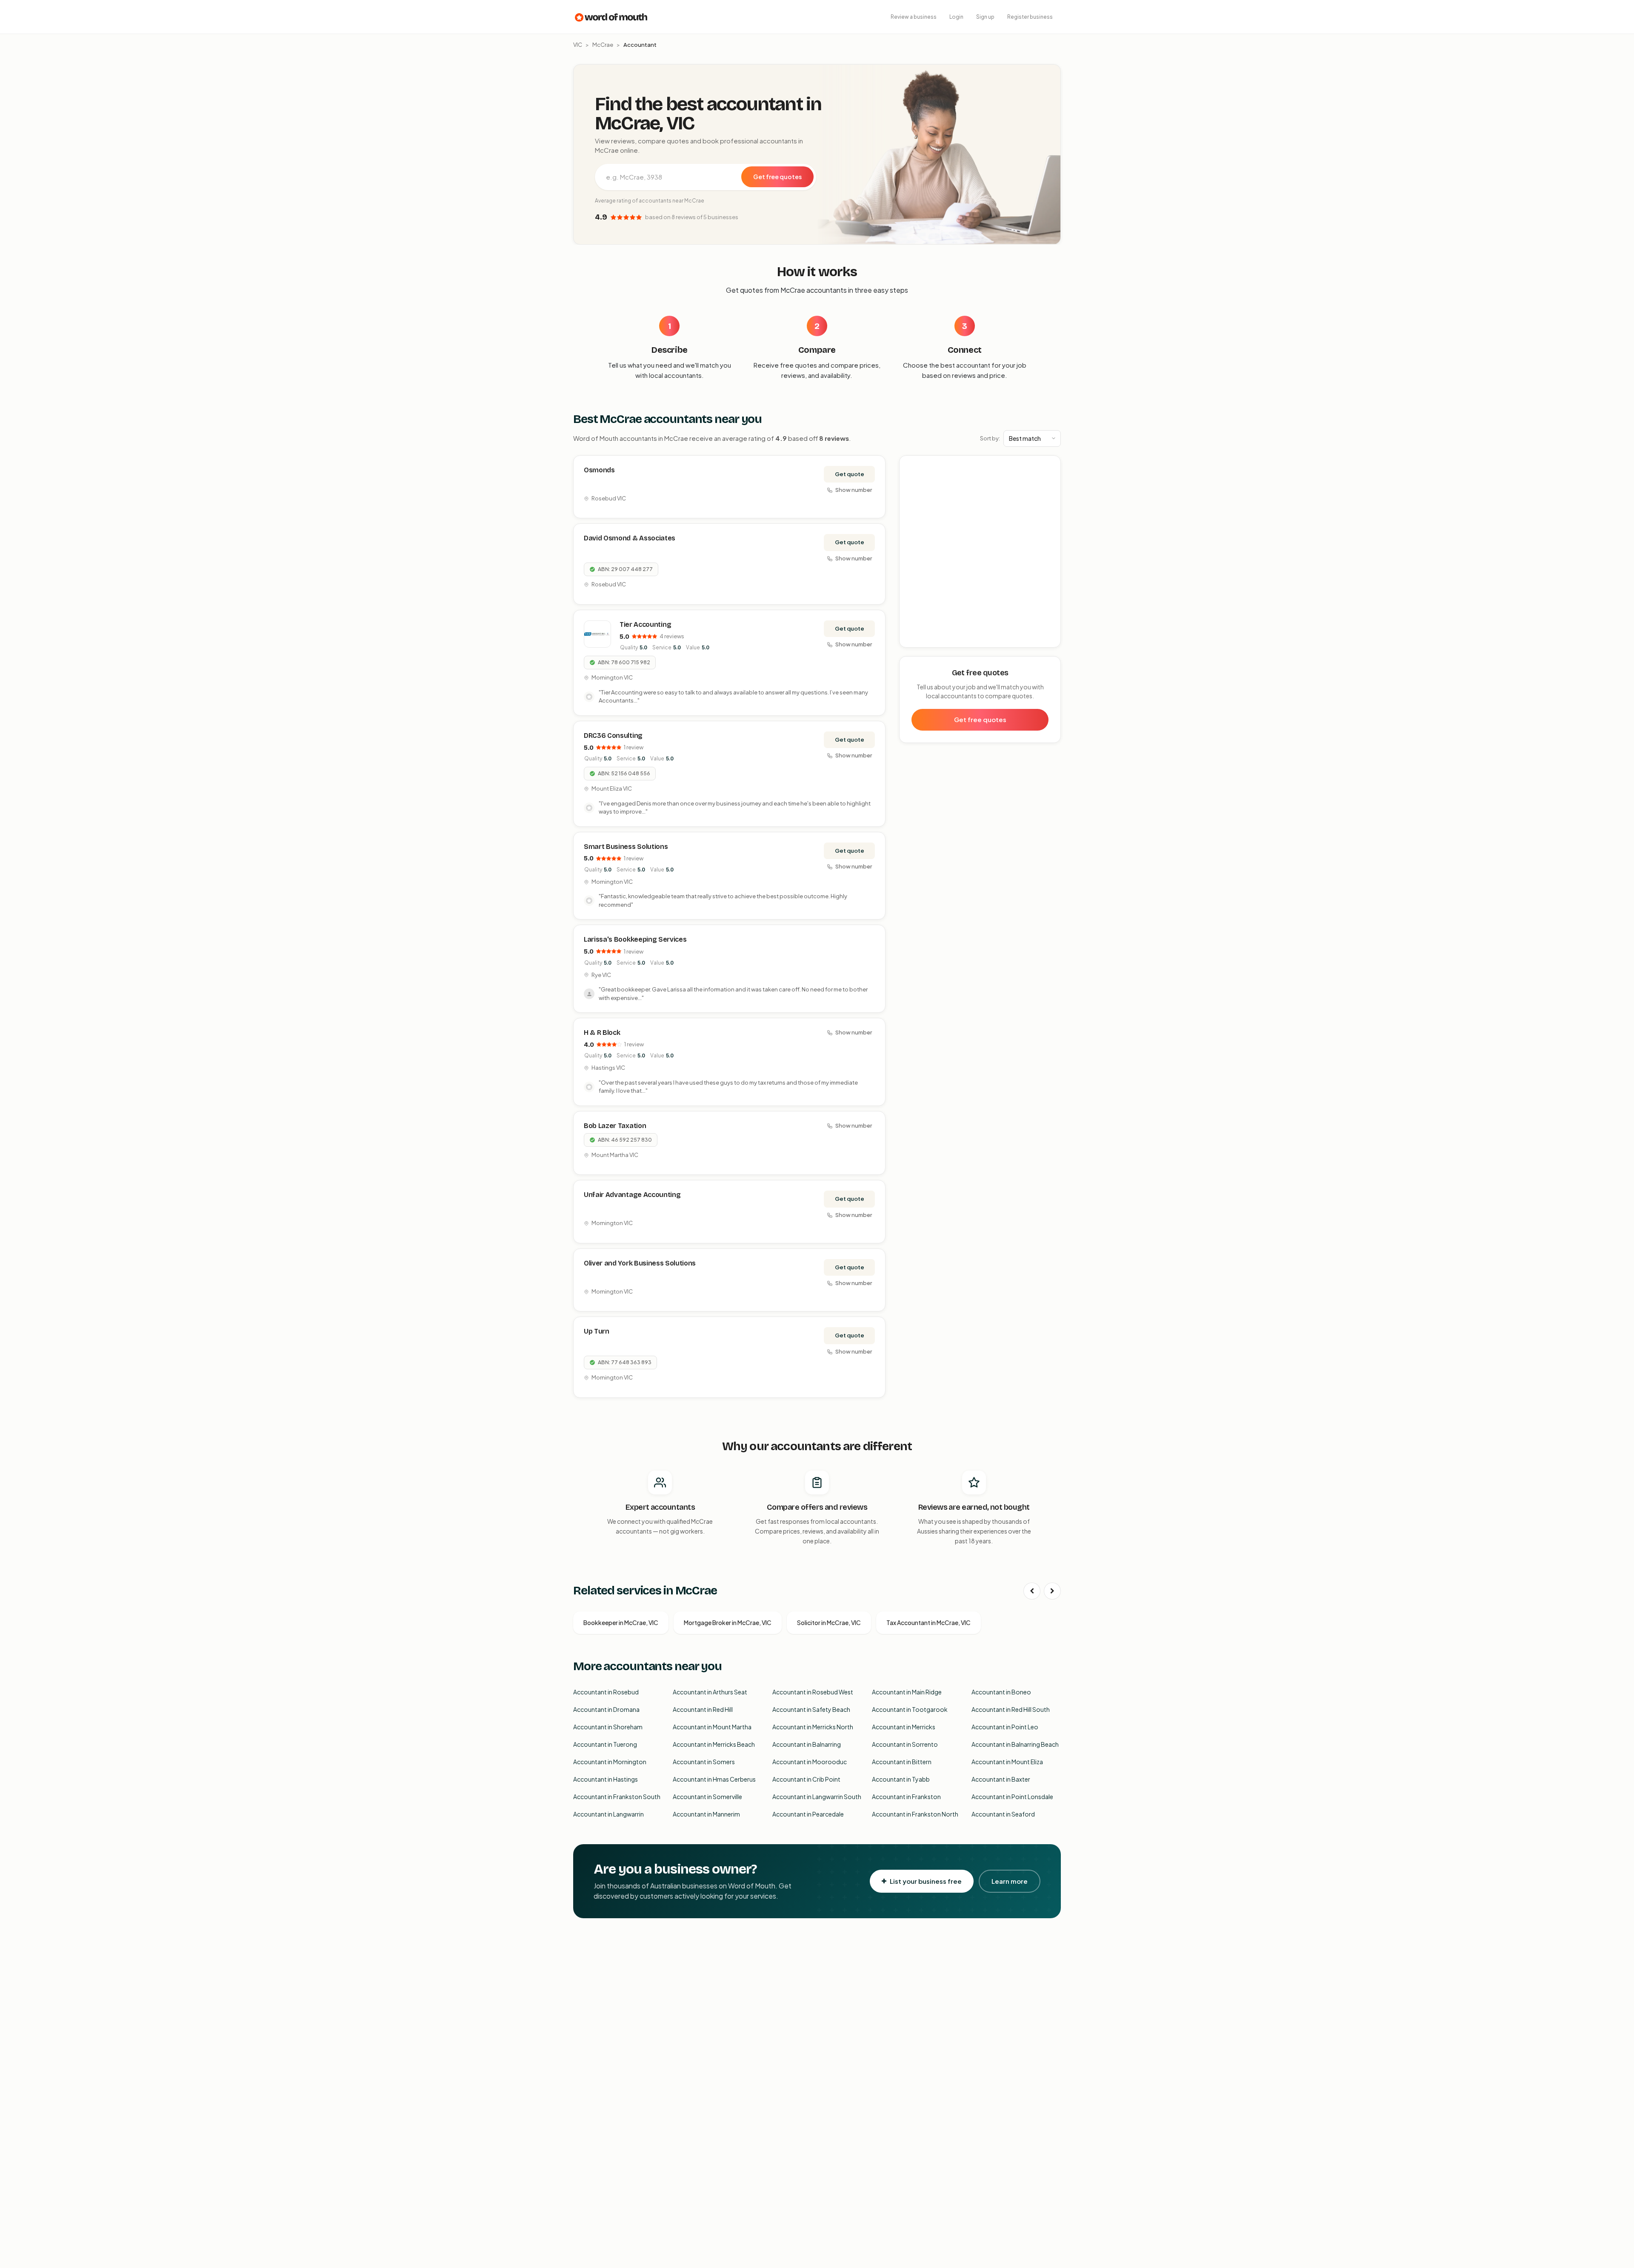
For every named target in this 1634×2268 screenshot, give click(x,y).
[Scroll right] (1052, 1591)
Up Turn (597, 1331)
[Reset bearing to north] (1050, 491)
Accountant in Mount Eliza (1007, 1762)
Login (956, 17)
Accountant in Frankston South (617, 1797)
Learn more (1010, 1881)
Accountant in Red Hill (703, 1709)
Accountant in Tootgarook (910, 1709)
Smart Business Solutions (626, 847)
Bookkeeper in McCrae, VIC (621, 1622)
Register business (1030, 17)
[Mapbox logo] (921, 639)
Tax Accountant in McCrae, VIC (928, 1622)
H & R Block (602, 1033)
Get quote (850, 474)
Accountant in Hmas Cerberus (714, 1779)
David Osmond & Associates (630, 538)
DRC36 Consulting (613, 736)
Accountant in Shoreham (608, 1727)
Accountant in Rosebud (606, 1692)
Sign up (985, 17)
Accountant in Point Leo (1005, 1727)
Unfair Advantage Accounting (632, 1195)
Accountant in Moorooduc (810, 1762)
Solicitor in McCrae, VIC (829, 1622)
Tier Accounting (645, 624)
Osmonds (599, 470)
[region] (980, 552)
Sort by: (990, 438)
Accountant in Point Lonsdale (1012, 1797)
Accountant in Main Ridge (907, 1692)
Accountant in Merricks (904, 1727)
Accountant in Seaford (1003, 1814)
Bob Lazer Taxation (615, 1126)
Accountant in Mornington (610, 1762)
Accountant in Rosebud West (813, 1692)
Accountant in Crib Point (806, 1779)
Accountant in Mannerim (706, 1814)
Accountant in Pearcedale (808, 1814)
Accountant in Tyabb (901, 1779)
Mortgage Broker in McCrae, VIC (728, 1622)
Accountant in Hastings (606, 1779)
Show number (854, 490)
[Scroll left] (1032, 1591)
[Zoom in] (1050, 467)
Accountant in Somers (704, 1762)
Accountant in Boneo (1001, 1692)
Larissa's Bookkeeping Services (635, 939)
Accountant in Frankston (906, 1797)
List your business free (926, 1881)
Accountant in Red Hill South (1011, 1709)
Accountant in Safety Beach (811, 1709)
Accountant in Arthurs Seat (710, 1692)
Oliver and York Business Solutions (640, 1263)
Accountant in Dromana (606, 1709)
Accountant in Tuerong (605, 1744)
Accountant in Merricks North (813, 1727)
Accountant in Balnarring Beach (1015, 1744)
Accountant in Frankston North (915, 1814)
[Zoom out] (1050, 479)
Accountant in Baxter (1001, 1779)
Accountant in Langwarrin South (817, 1797)
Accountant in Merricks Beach (714, 1744)
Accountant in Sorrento (905, 1744)
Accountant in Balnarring (807, 1744)
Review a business (914, 17)
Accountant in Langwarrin (608, 1814)
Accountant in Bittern (902, 1762)
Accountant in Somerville (707, 1797)
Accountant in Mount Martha (712, 1727)
